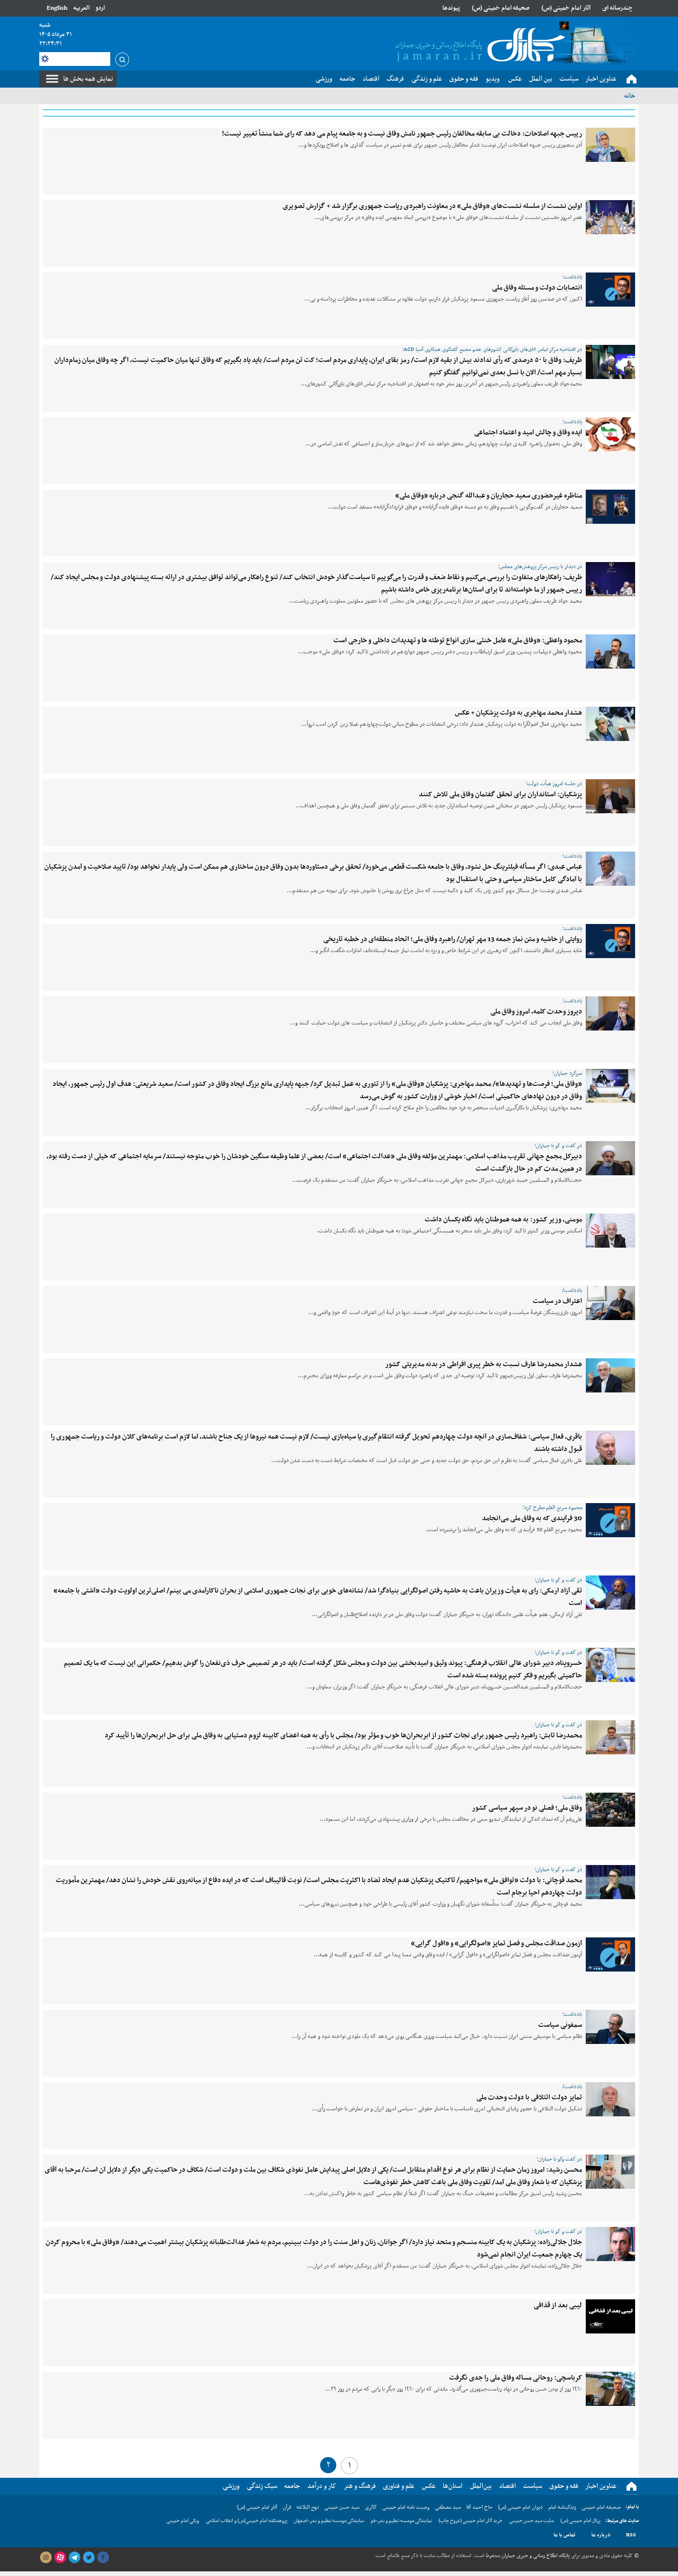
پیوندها (451, 8)
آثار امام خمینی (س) (566, 8)
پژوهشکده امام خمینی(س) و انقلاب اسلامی (247, 2521)
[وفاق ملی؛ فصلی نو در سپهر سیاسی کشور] (610, 1810)
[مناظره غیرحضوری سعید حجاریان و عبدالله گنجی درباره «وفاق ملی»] (610, 507)
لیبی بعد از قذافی (558, 2305)
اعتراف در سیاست (557, 1301)
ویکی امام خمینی (183, 2521)
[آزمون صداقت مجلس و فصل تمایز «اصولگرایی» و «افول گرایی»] (610, 1954)
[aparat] (60, 2558)
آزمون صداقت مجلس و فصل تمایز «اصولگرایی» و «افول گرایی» (497, 1943)
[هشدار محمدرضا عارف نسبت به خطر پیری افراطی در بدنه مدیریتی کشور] (610, 1375)
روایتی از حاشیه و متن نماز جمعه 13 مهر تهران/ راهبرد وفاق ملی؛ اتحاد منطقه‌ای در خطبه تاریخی (453, 939)
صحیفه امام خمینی (601, 2507)
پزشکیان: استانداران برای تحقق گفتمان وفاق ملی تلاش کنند (500, 794)
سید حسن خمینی (342, 2507)
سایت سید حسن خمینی (532, 2521)
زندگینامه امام (562, 2507)
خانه (630, 96)
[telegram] (74, 2558)
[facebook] (103, 2558)
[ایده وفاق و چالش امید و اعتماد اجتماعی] (610, 434)
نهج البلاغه (308, 2507)
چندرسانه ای (618, 8)
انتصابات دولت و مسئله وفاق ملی (537, 288)
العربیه (81, 8)
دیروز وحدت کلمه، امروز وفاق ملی (536, 1012)
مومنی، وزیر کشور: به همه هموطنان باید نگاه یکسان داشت (503, 1220)
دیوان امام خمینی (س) (520, 2507)
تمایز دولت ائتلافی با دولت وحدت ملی (529, 2097)
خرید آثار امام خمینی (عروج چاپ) (471, 2521)
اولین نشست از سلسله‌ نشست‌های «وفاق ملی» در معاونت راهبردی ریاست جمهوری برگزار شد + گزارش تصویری (432, 206)
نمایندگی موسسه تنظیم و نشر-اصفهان (329, 2521)
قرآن (287, 2507)
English (57, 8)
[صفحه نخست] (631, 79)
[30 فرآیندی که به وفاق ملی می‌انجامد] (610, 1520)
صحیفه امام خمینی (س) (501, 8)
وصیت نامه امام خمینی (406, 2507)
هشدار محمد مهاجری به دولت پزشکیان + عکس (518, 713)
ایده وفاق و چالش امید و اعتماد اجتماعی (528, 432)
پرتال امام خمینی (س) (580, 2521)
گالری (371, 2507)
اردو (100, 8)
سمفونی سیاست (560, 2025)
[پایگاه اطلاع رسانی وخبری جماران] (478, 46)
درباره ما (601, 2535)
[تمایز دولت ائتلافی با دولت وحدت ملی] (610, 2099)
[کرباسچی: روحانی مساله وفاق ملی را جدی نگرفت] (610, 2389)
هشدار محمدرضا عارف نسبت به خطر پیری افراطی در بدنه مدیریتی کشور (484, 1364)
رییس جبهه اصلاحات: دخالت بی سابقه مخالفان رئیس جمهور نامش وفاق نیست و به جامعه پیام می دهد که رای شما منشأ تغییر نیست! (402, 134)
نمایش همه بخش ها (88, 79)
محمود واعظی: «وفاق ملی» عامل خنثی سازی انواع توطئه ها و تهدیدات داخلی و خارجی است (458, 640)
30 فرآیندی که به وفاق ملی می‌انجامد (532, 1518)
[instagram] (46, 2558)
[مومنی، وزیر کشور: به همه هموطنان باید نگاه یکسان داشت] (610, 1231)
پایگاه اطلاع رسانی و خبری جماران (535, 2556)
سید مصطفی (448, 2507)
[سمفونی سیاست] (610, 2027)
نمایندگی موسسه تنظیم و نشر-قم (401, 2521)
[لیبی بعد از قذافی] (610, 2316)
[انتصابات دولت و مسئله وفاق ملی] (610, 290)
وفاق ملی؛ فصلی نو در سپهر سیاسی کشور (527, 1808)
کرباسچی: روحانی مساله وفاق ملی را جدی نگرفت (516, 2378)
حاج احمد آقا (479, 2507)
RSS (631, 2535)
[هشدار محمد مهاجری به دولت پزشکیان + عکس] (610, 724)
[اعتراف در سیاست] (610, 1303)
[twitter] (89, 2558)
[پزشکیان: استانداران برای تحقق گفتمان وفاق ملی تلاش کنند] (610, 796)
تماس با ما (565, 2535)
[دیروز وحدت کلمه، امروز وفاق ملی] (610, 1013)
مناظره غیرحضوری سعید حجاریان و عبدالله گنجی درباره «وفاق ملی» (489, 496)
